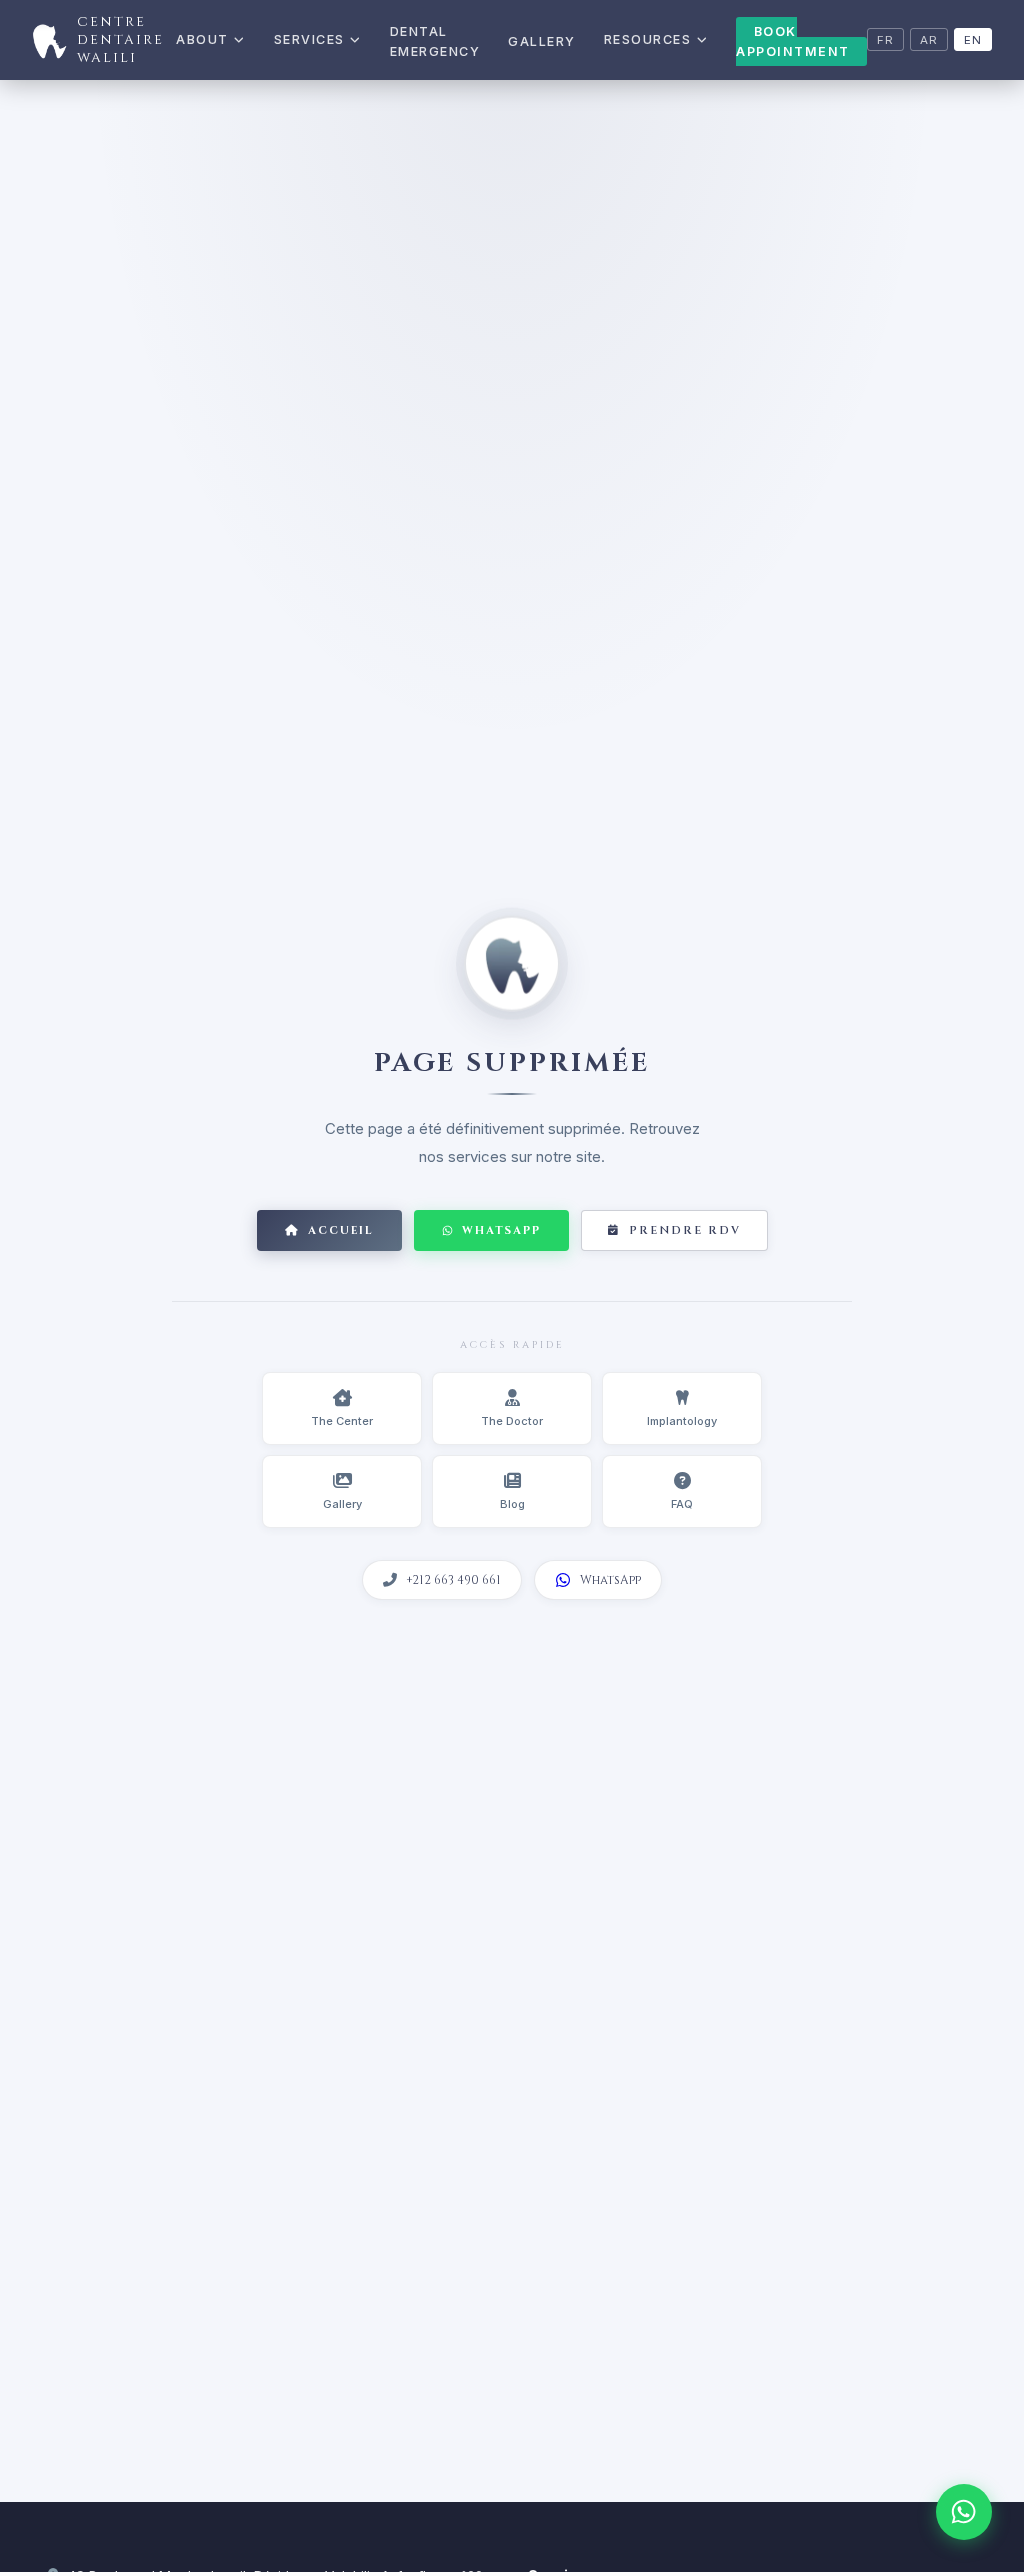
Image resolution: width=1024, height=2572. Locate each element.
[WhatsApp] (964, 2512)
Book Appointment (793, 41)
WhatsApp (501, 1230)
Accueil (341, 1230)
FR (885, 40)
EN (973, 40)
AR (929, 40)
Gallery (542, 41)
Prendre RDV (685, 1230)
